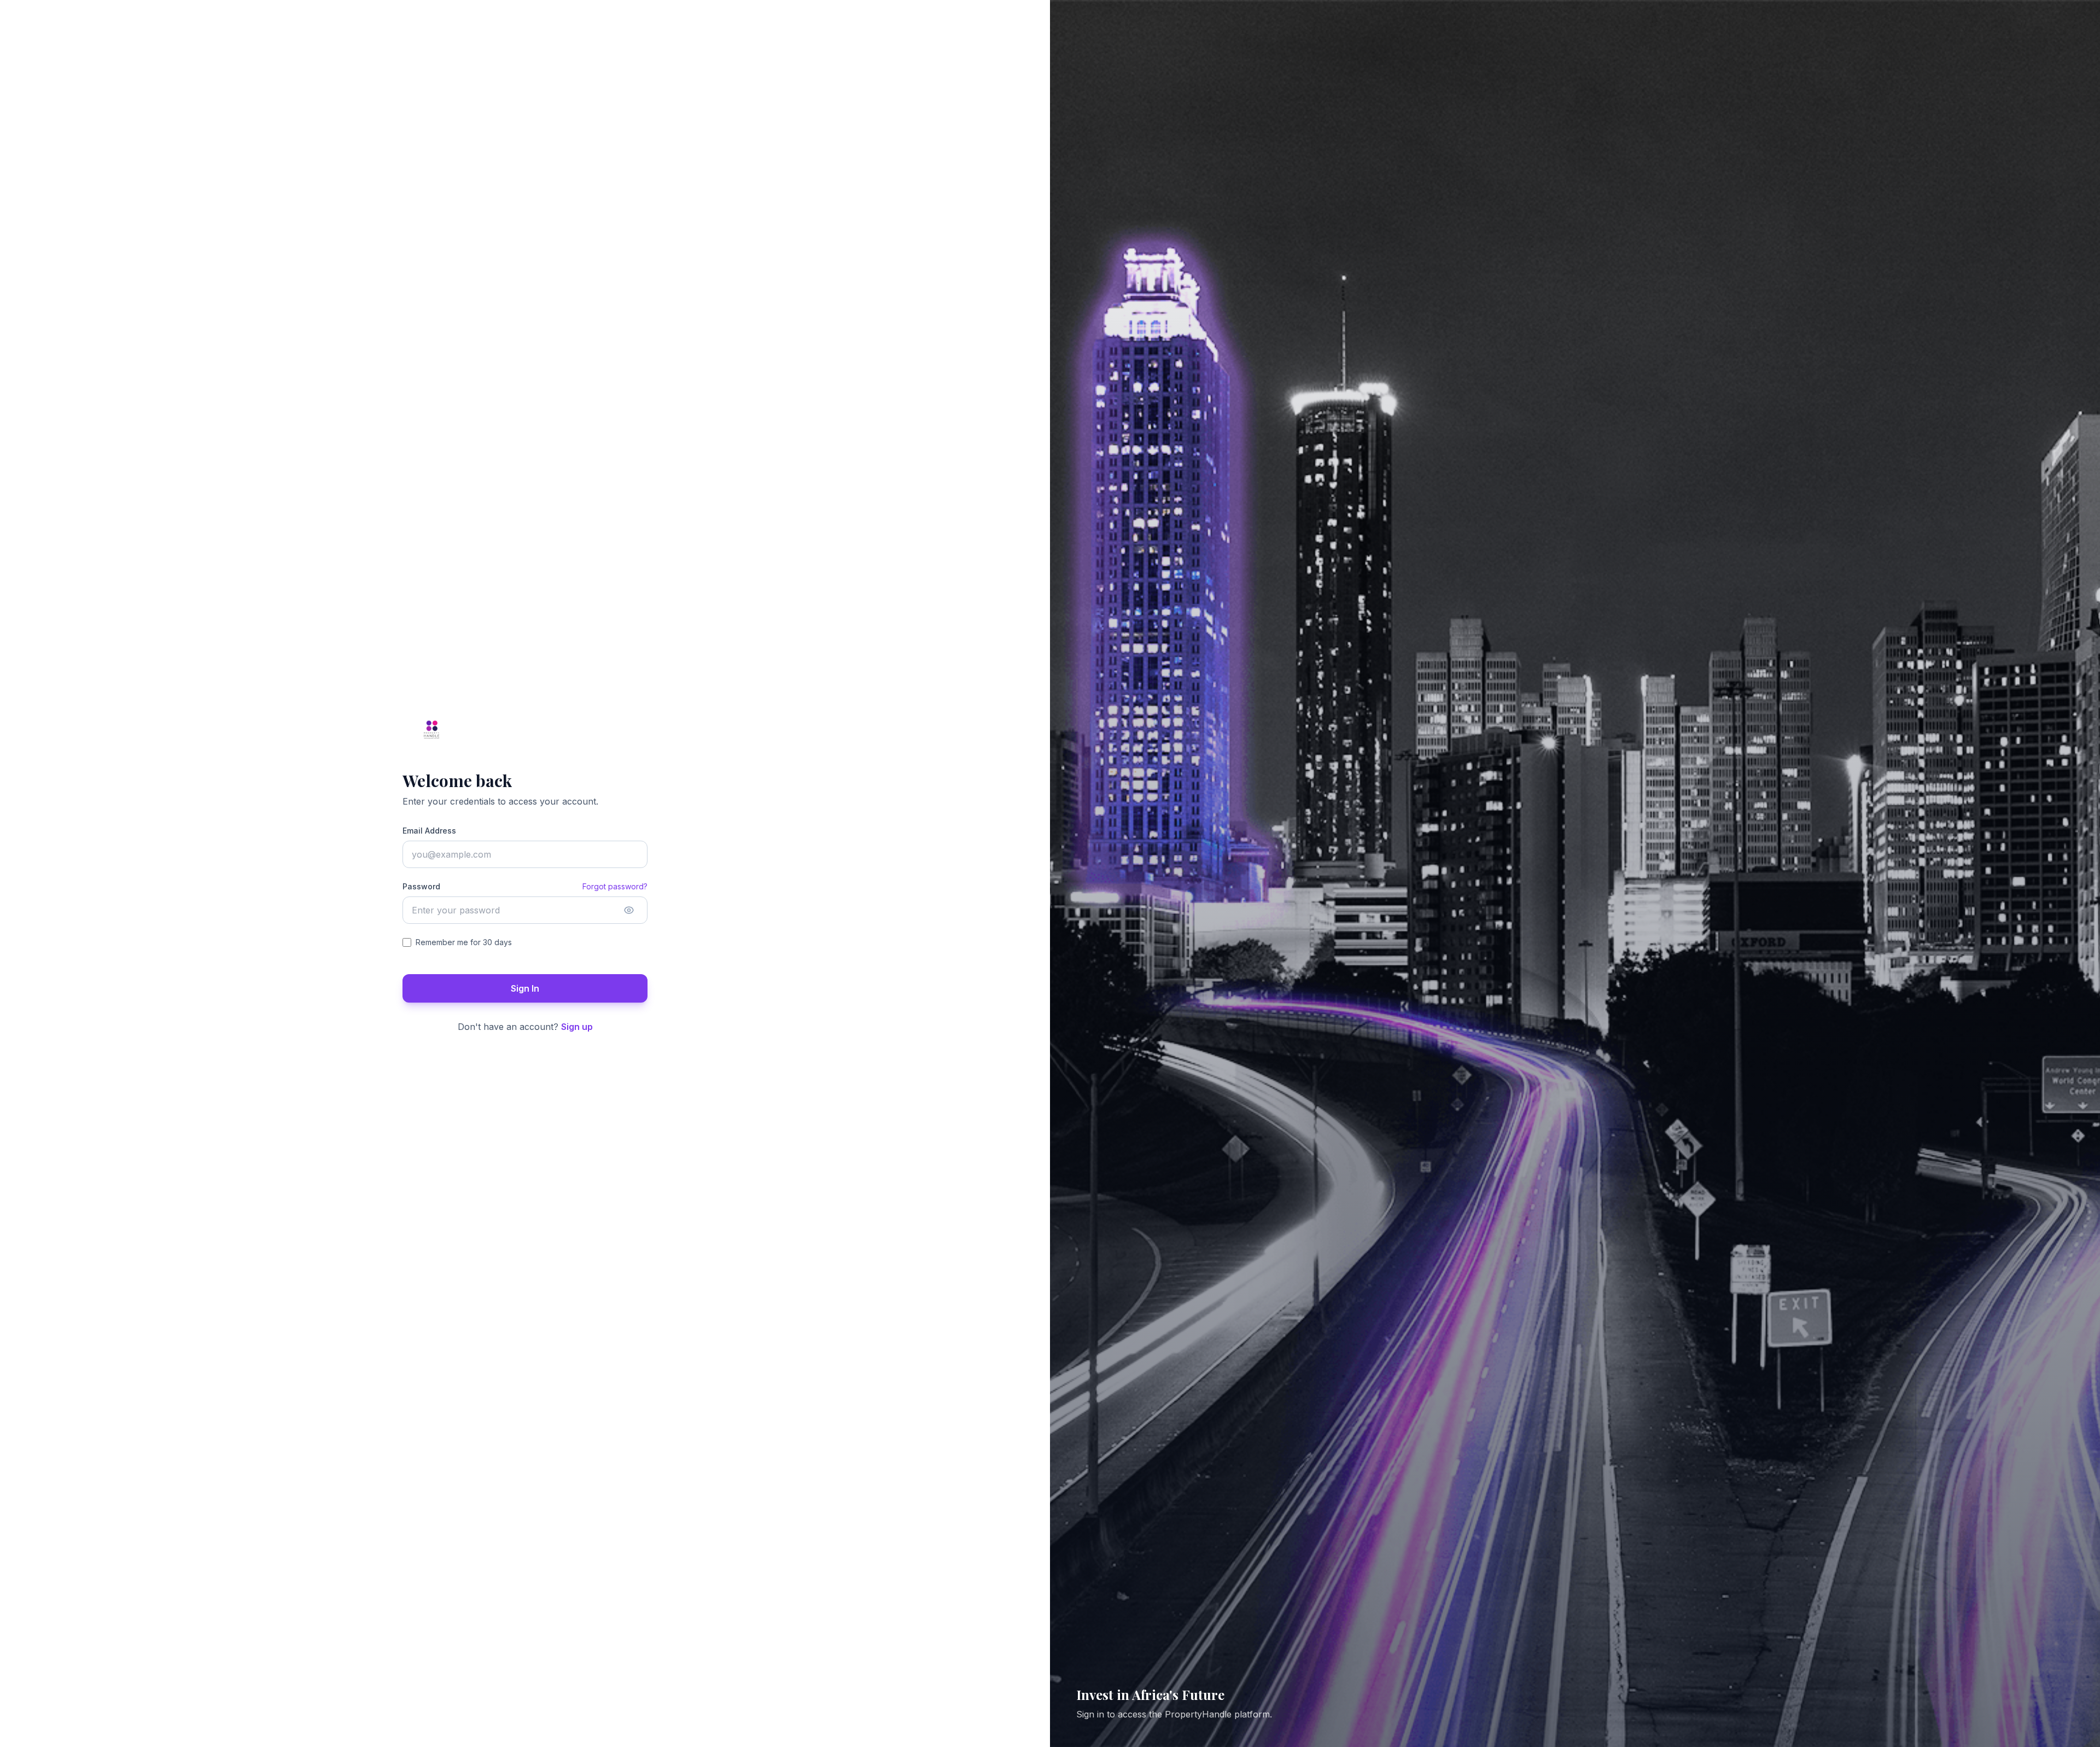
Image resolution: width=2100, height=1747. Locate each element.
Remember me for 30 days (464, 942)
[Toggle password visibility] (629, 910)
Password (421, 886)
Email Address (429, 831)
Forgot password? (615, 886)
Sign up (577, 1027)
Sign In (525, 988)
